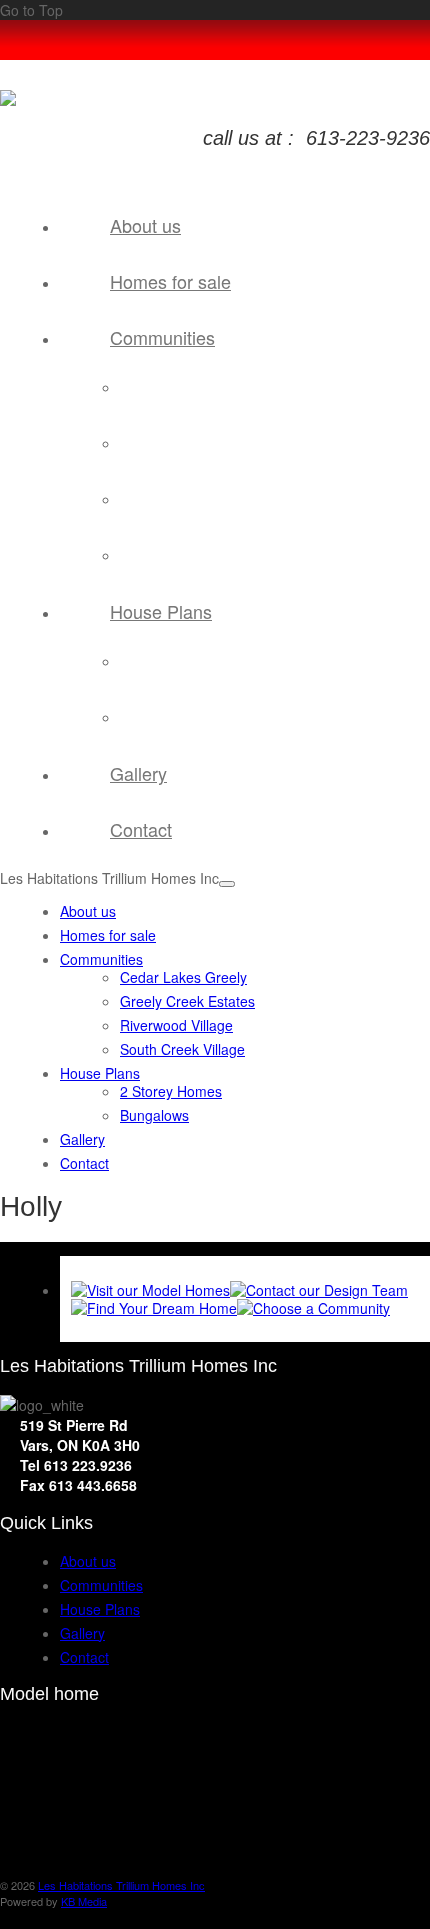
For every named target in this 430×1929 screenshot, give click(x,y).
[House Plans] (154, 1308)
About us (145, 225)
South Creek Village (234, 554)
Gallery (138, 773)
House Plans (161, 611)
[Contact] (319, 1290)
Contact (141, 829)
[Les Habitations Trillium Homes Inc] (8, 100)
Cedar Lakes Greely (236, 386)
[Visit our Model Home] (150, 1290)
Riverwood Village (228, 498)
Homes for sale (170, 281)
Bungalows (206, 716)
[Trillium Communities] (313, 1308)
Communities (162, 337)
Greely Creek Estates (241, 442)
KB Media (84, 1901)
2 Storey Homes (223, 660)
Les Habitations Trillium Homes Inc (121, 1885)
